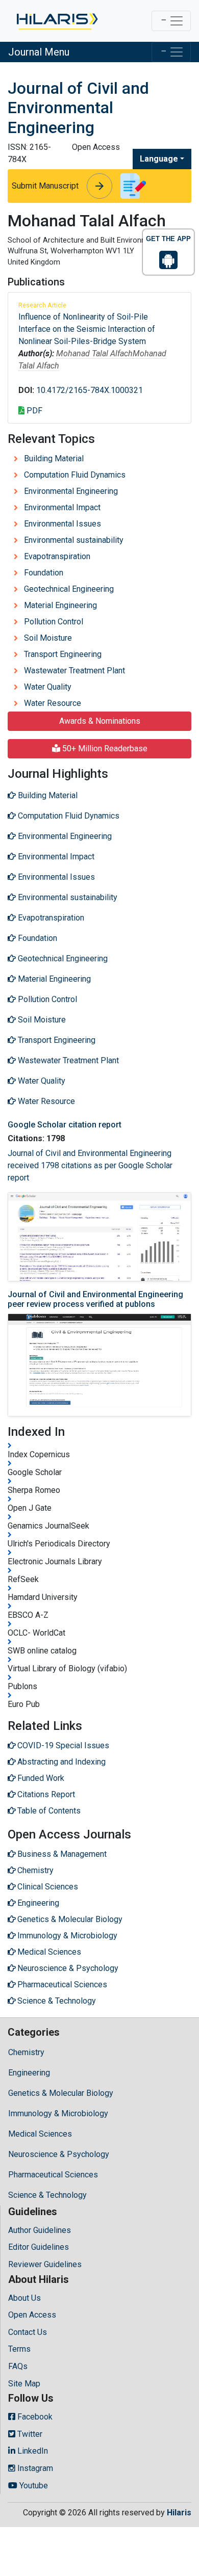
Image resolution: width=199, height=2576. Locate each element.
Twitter (29, 2434)
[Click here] (56, 21)
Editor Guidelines (39, 2247)
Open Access (32, 2315)
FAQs (18, 2366)
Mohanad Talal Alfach (94, 353)
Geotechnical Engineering (69, 589)
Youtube (33, 2486)
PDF (33, 411)
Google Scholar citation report (65, 1125)
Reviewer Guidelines (45, 2264)
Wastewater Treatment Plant (74, 671)
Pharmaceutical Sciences (53, 2175)
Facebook (34, 2417)
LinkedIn (32, 2451)
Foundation (44, 573)
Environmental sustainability (74, 540)
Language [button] (159, 159)
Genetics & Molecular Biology (61, 2093)
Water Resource (53, 703)
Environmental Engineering (71, 491)
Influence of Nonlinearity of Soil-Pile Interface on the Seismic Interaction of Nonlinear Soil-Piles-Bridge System (87, 329)
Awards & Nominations (100, 721)
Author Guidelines (40, 2230)
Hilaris (179, 2513)
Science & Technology (47, 2195)
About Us (24, 2298)
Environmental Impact (62, 507)
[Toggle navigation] (171, 21)
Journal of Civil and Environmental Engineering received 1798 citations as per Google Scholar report (90, 1165)
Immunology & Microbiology (58, 2113)
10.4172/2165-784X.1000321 (90, 390)
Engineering (29, 2073)
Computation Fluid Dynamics (75, 475)
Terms (19, 2349)
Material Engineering (60, 605)
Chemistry (26, 2052)
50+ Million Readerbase (104, 748)
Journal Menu (39, 52)
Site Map (24, 2384)
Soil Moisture (48, 638)
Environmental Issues (63, 524)
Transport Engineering (63, 654)
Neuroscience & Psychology (59, 2154)
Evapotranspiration (57, 556)
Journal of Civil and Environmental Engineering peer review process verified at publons (95, 1299)
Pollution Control (54, 622)
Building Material (54, 458)
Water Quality (48, 687)
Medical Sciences (40, 2134)
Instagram (34, 2468)
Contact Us (28, 2332)
